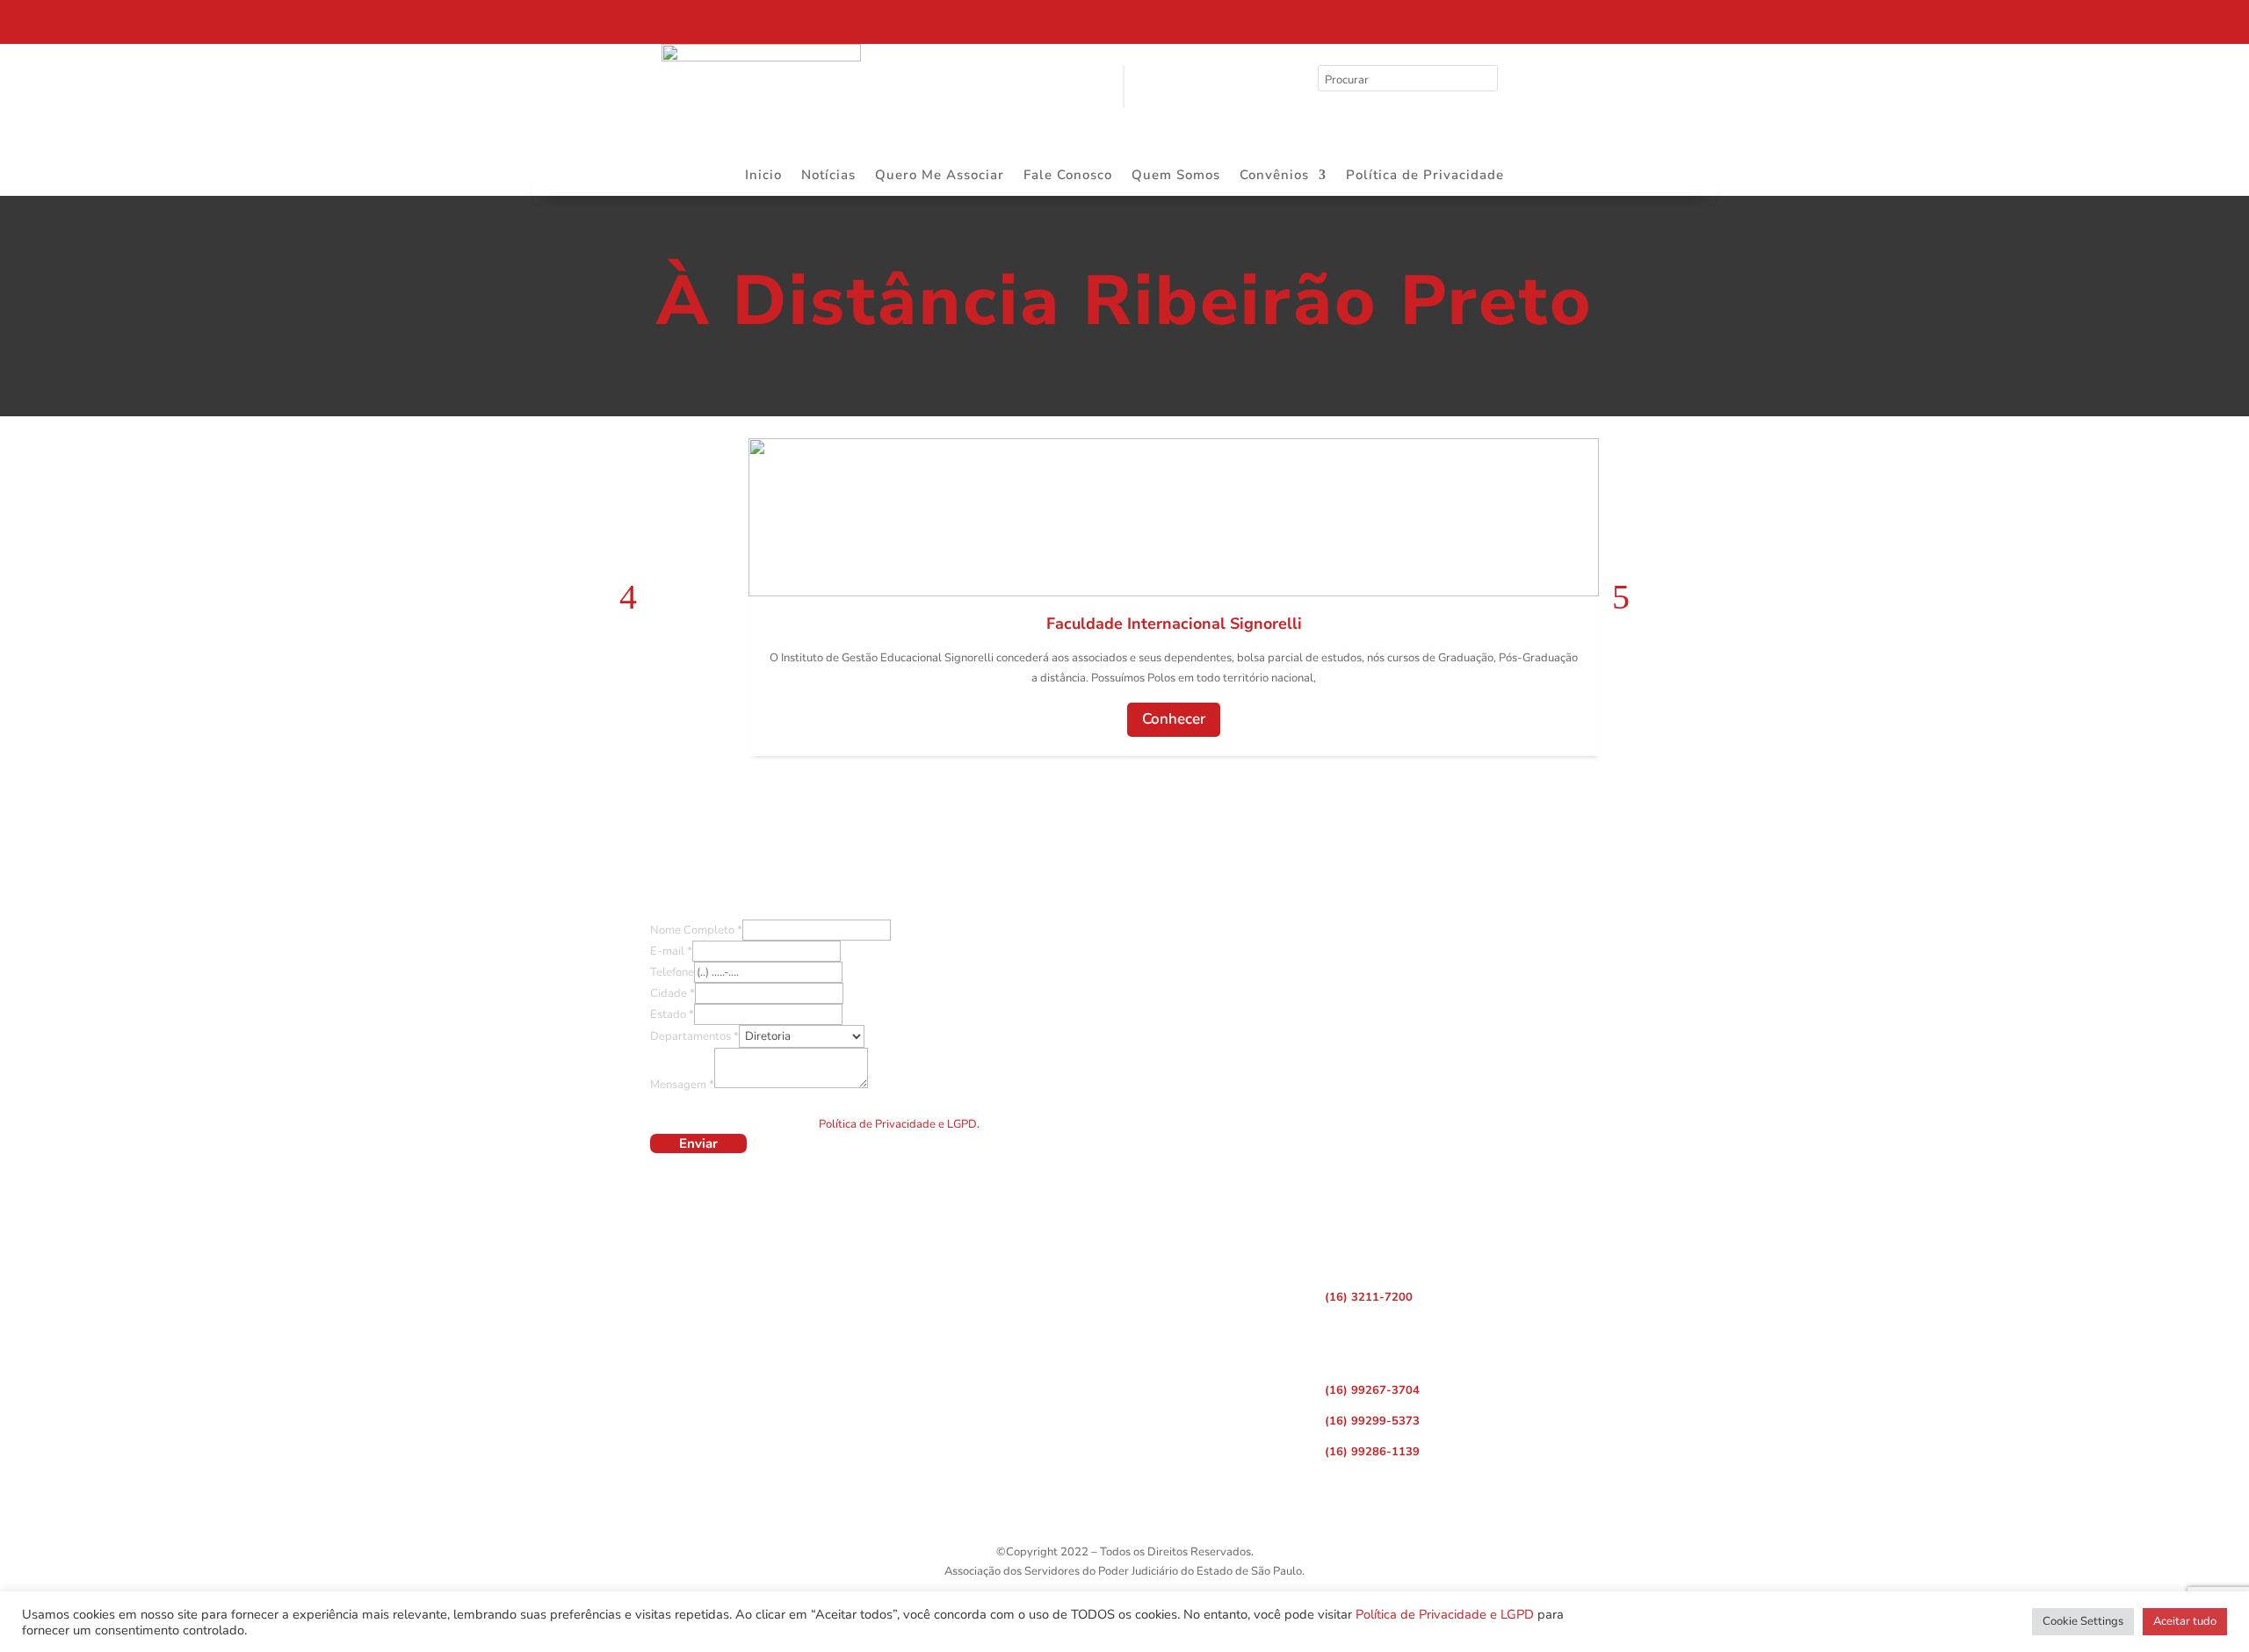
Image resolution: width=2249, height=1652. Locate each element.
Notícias (828, 176)
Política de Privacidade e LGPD (1445, 1614)
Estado (672, 1014)
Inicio (763, 176)
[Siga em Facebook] (1681, 18)
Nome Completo (696, 930)
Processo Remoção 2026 (180, 24)
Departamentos (694, 1036)
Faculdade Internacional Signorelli (1174, 624)
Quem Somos (1176, 176)
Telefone (672, 972)
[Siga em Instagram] (1717, 18)
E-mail (671, 951)
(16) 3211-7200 (1369, 1297)
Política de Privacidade (1425, 176)
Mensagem (682, 1085)
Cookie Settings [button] (2083, 1621)
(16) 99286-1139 (1372, 1452)
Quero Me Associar (940, 176)
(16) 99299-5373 (1372, 1421)
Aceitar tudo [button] (2185, 1621)
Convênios (1274, 176)
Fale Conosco (1068, 176)
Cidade (673, 993)
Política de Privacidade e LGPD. (899, 1124)
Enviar (698, 1143)
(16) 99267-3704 (1372, 1390)
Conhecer (1174, 719)
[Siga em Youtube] (1754, 18)
